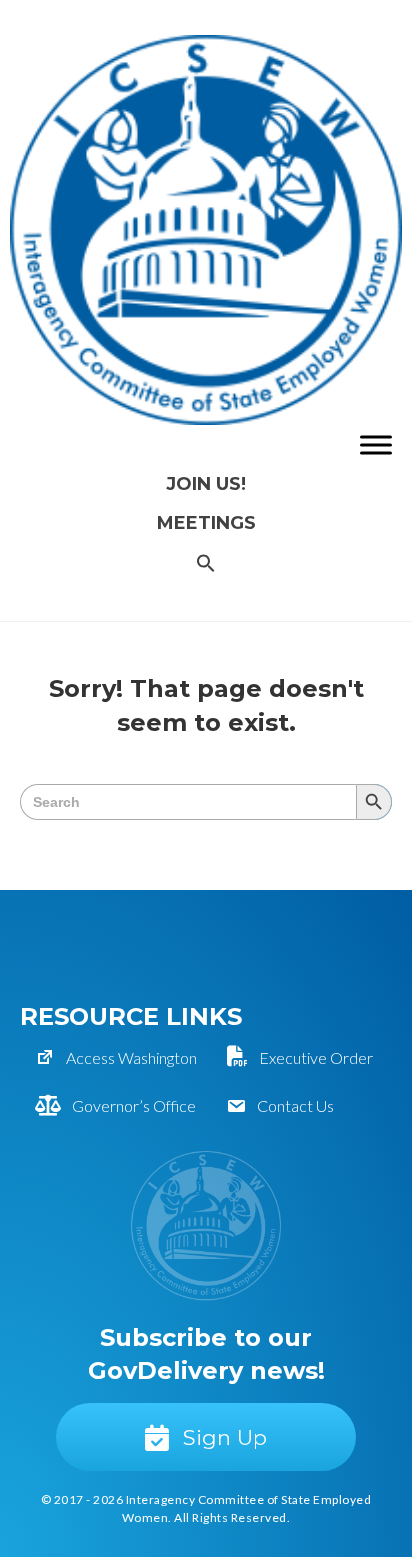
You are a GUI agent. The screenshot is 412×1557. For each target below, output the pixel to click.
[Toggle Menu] (376, 445)
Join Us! (206, 484)
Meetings (206, 523)
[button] (206, 564)
